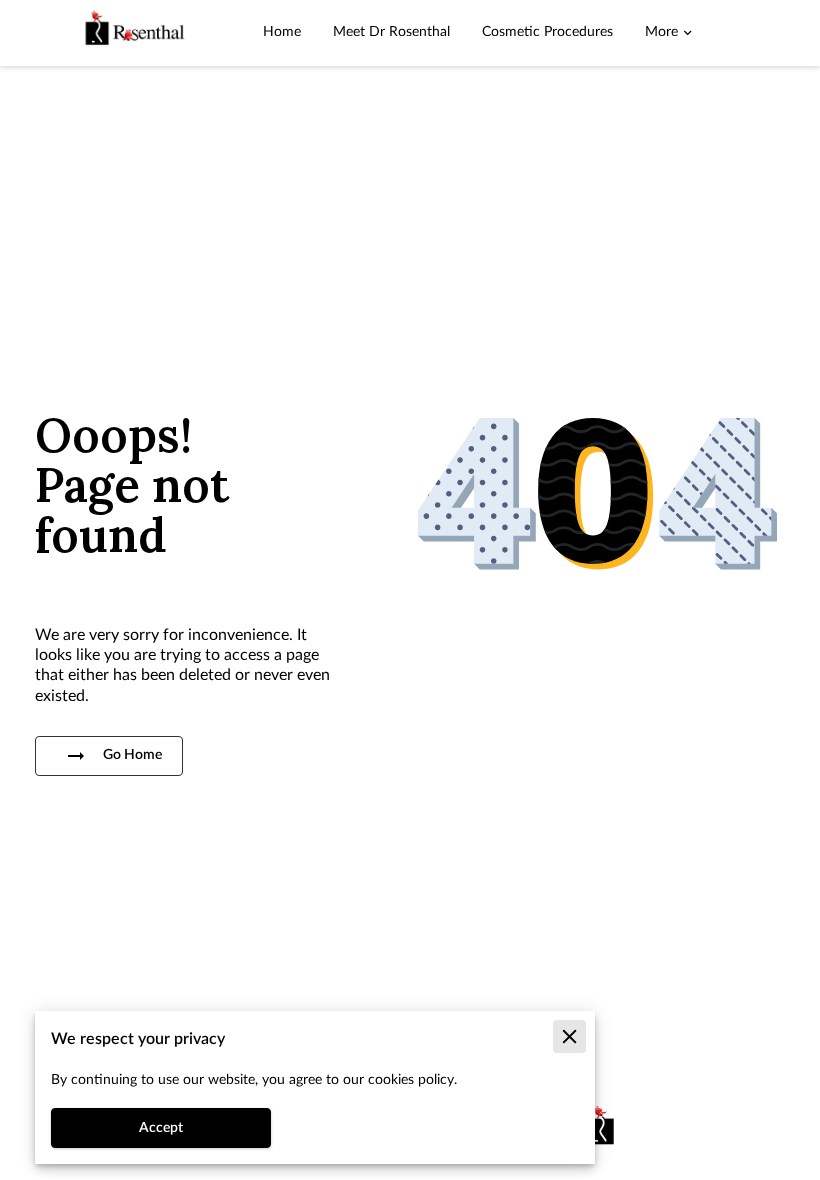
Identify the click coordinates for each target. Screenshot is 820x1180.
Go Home (132, 755)
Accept (161, 1128)
